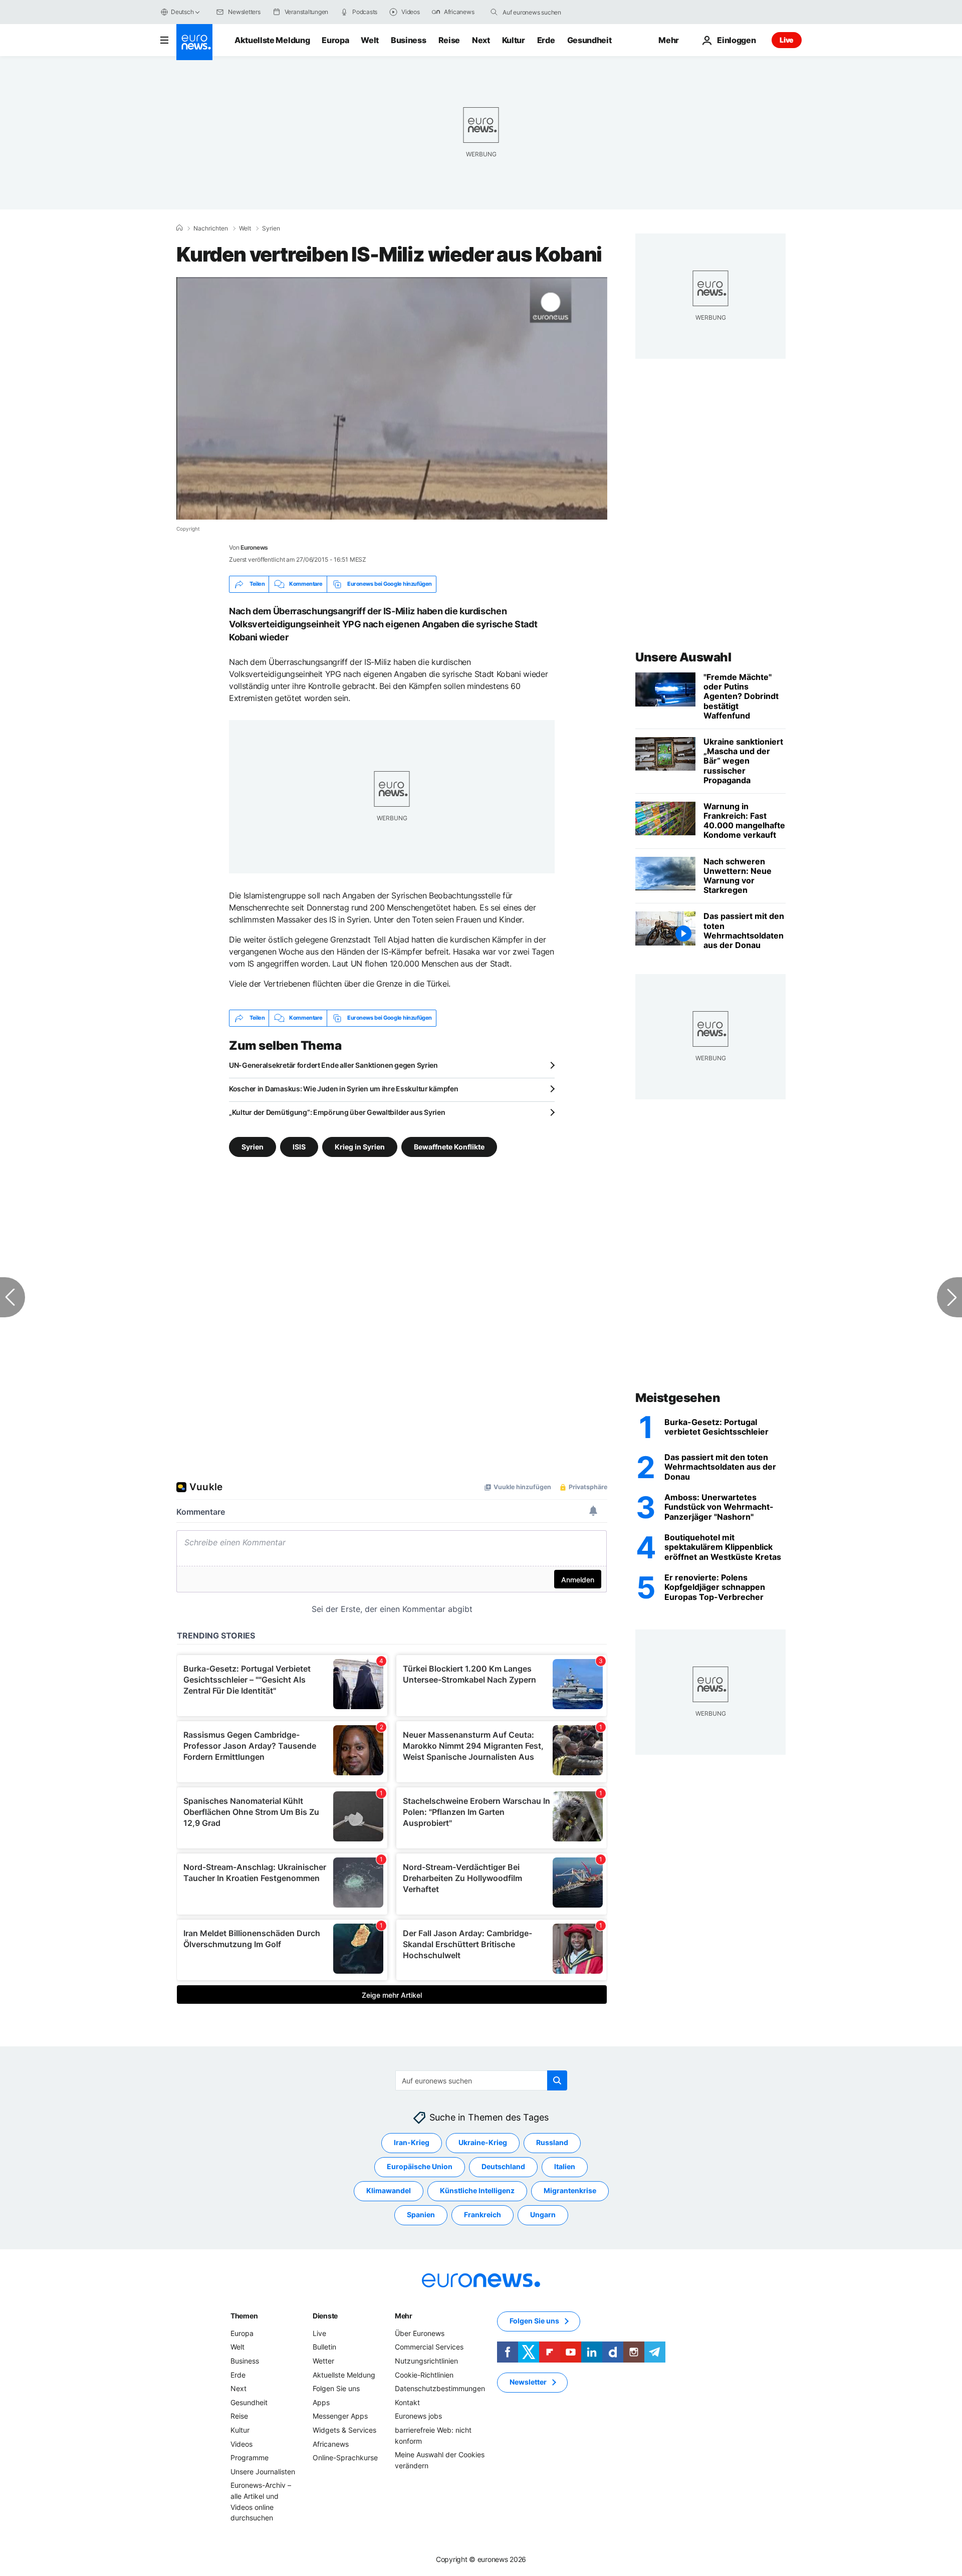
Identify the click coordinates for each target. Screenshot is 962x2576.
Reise (449, 40)
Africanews (331, 2444)
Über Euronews (420, 2333)
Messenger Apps (340, 2416)
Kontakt (407, 2402)
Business (408, 40)
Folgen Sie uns (336, 2388)
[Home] (179, 228)
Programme (250, 2457)
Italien (565, 2167)
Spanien (421, 2215)
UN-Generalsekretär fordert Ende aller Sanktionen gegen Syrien (333, 1065)
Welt (370, 40)
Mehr (404, 2316)
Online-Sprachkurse (345, 2457)
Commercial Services (429, 2347)
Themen (244, 2316)
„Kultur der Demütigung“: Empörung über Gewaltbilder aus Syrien (337, 1112)
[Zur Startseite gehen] (194, 42)
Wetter (323, 2361)
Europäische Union (420, 2167)
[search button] (494, 12)
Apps (321, 2402)
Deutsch (182, 12)
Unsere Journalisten (263, 2472)
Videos (242, 2444)
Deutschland (503, 2167)
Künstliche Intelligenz (477, 2191)
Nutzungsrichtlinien (426, 2361)
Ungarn (543, 2215)
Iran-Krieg (412, 2143)
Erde (546, 40)
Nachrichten (211, 228)
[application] (392, 398)
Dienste (325, 2316)
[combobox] (545, 12)
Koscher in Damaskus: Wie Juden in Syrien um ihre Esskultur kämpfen (344, 1089)
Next (481, 40)
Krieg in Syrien (360, 1146)
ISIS (299, 1146)
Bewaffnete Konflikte (449, 1146)
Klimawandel (389, 2191)
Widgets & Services (344, 2430)
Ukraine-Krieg (483, 2143)
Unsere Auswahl (683, 657)
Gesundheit (589, 40)
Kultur (514, 40)
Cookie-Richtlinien (424, 2375)
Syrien (271, 228)
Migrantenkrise (570, 2191)
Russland (552, 2143)
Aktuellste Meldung (272, 40)
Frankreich (483, 2215)
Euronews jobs (418, 2416)
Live (787, 40)
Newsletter (528, 2382)
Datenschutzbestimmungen (440, 2388)
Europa (335, 40)
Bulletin (324, 2347)
